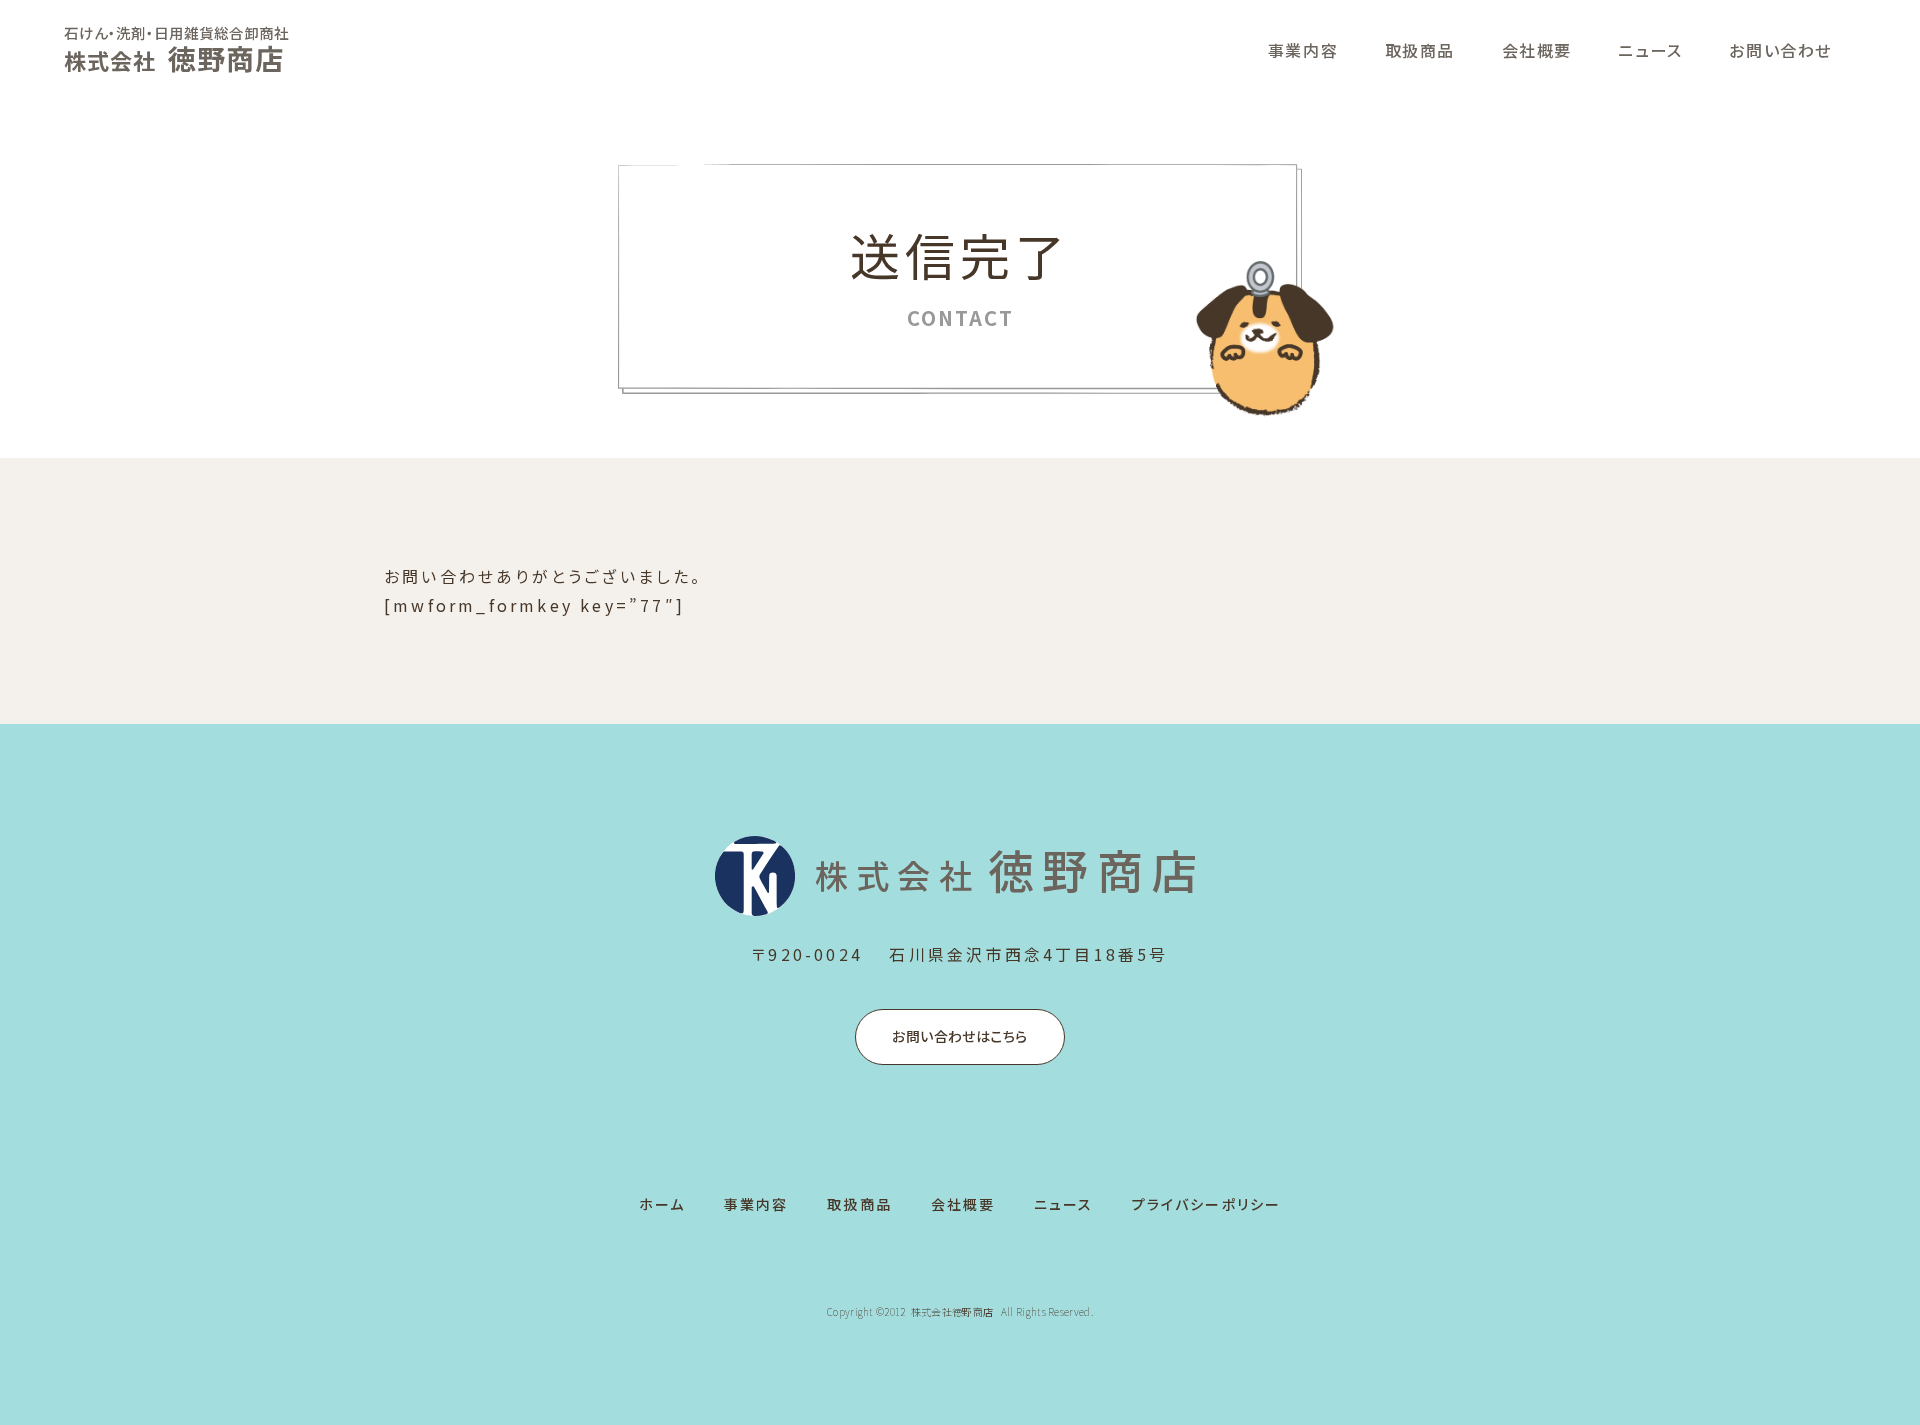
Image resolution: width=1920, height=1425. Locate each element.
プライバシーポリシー (1206, 1204)
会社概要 (1537, 50)
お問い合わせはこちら (959, 1036)
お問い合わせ (1780, 50)
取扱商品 (1420, 50)
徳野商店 (1010, 869)
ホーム (662, 1204)
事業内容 (1303, 50)
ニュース (1650, 50)
